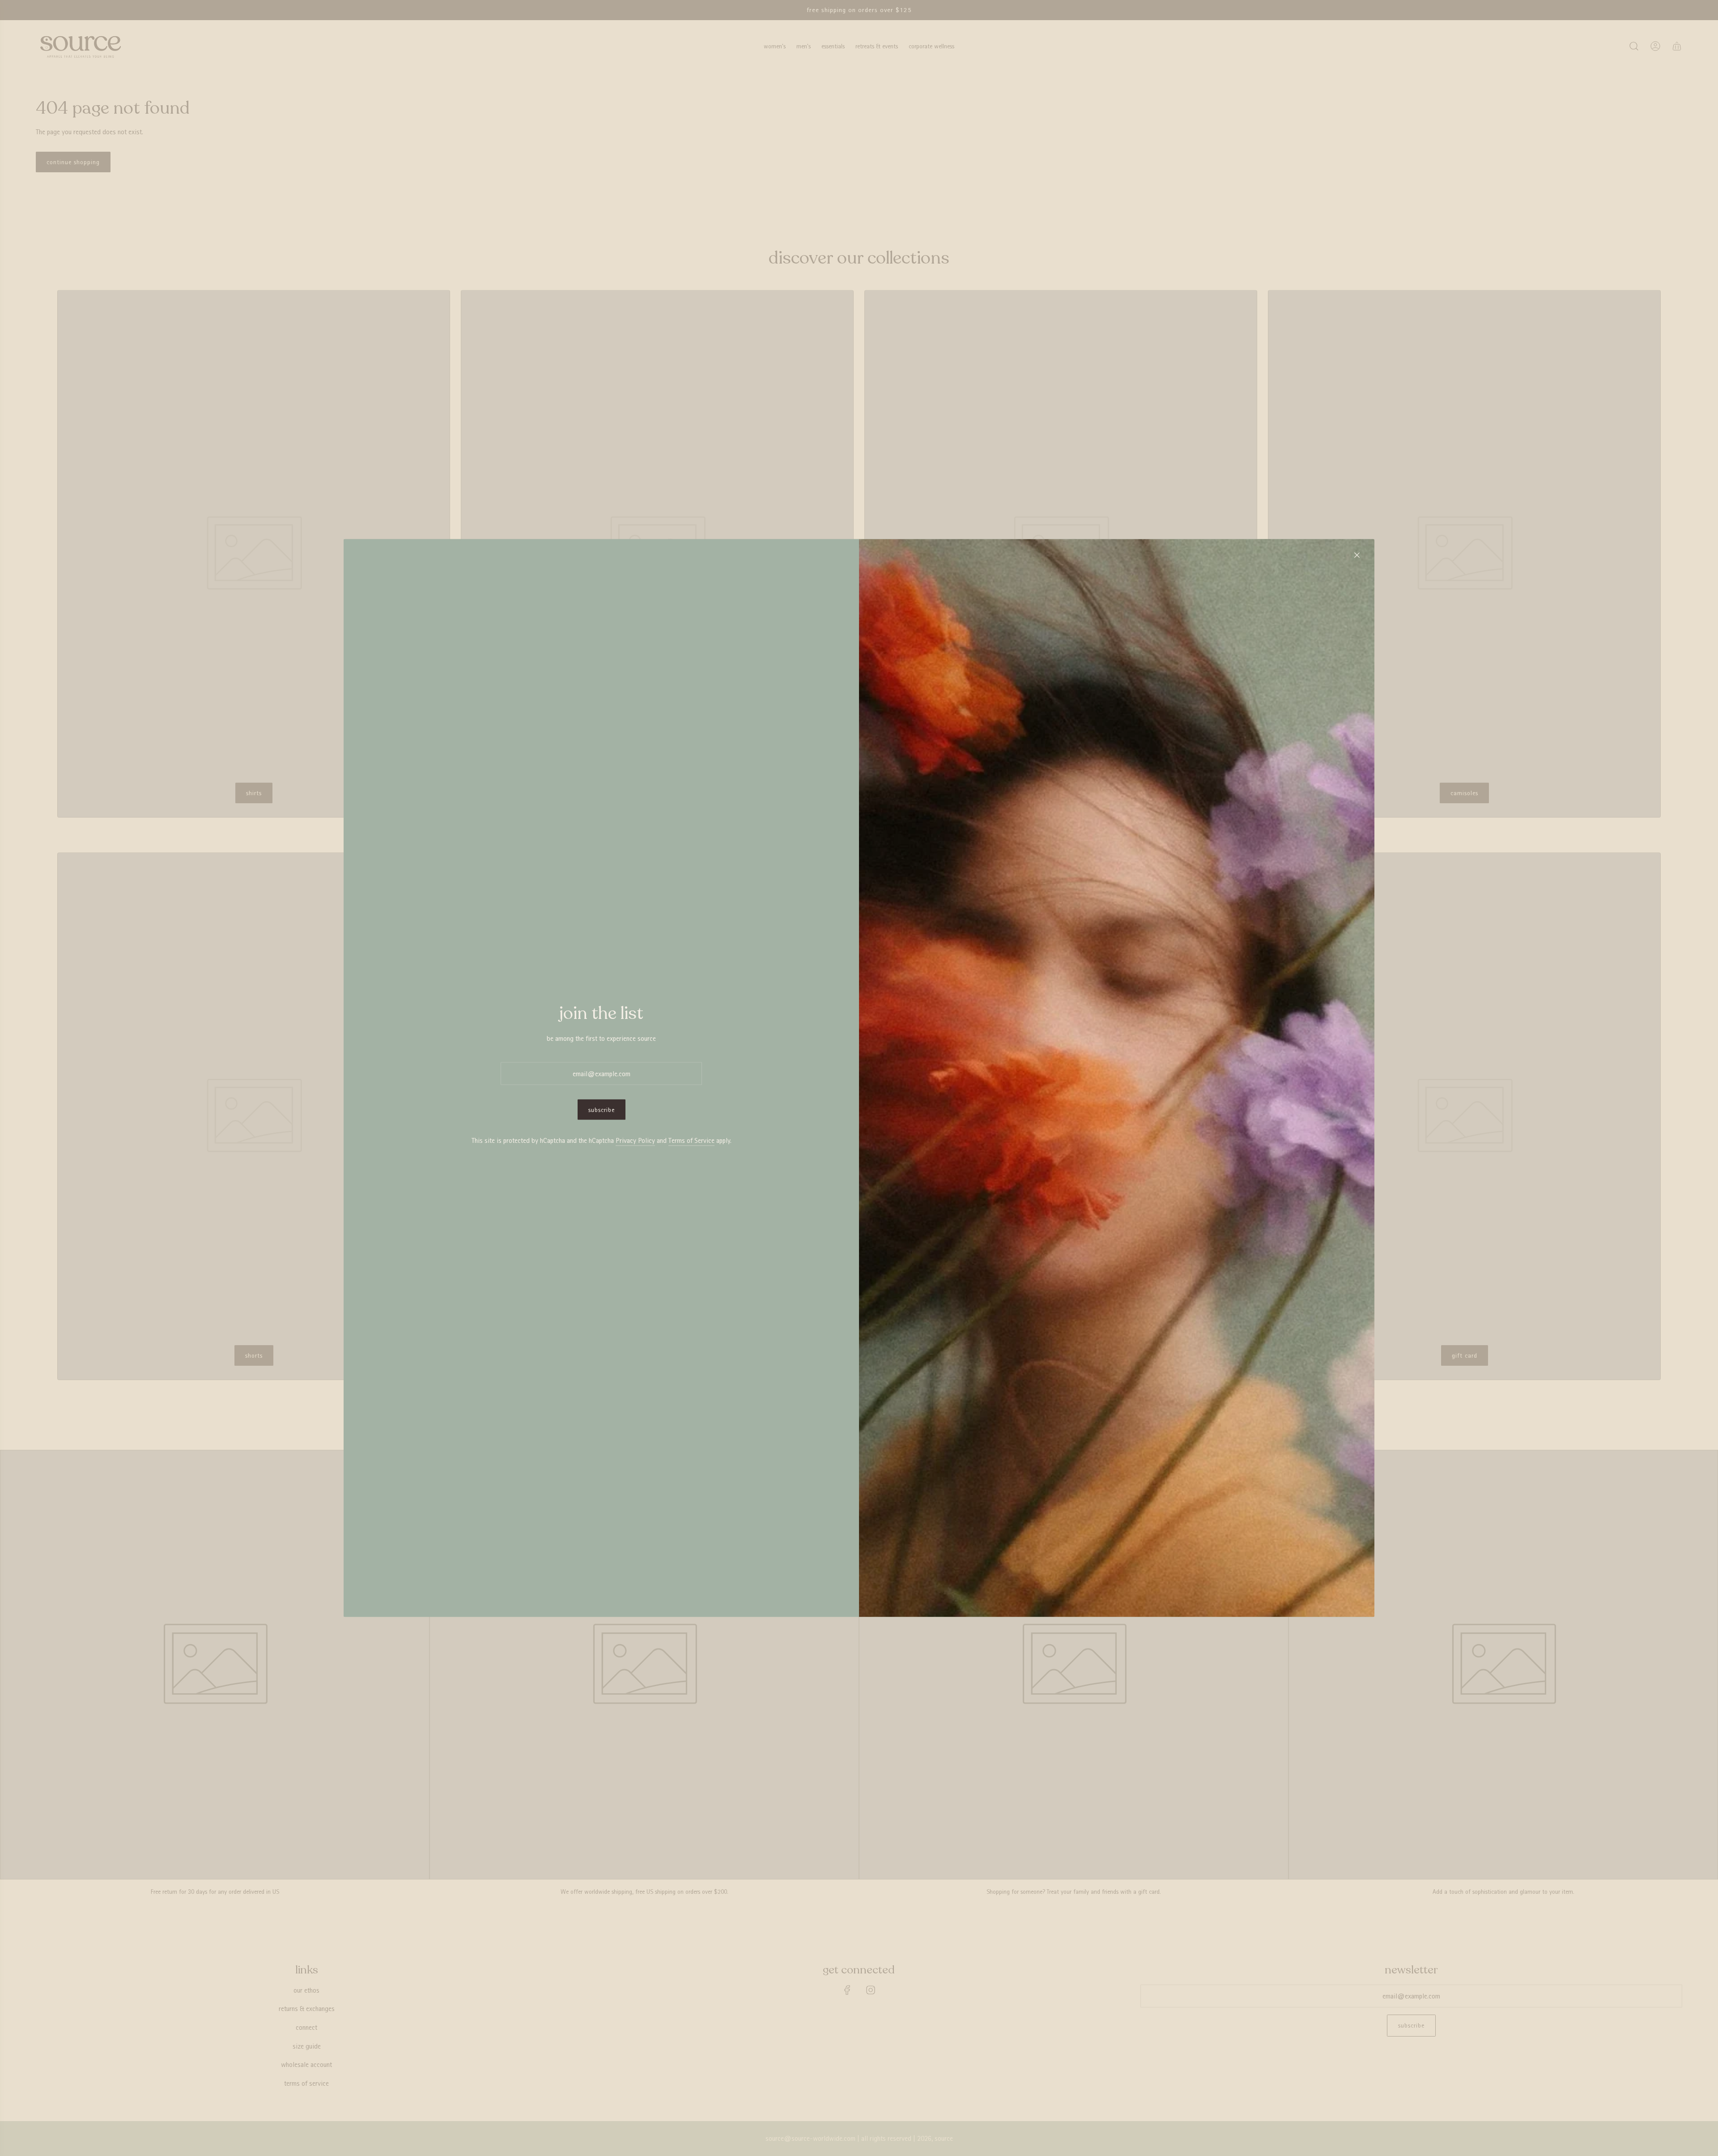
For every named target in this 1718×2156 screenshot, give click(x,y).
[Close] (1357, 555)
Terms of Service (691, 1140)
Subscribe (602, 1110)
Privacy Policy (635, 1140)
